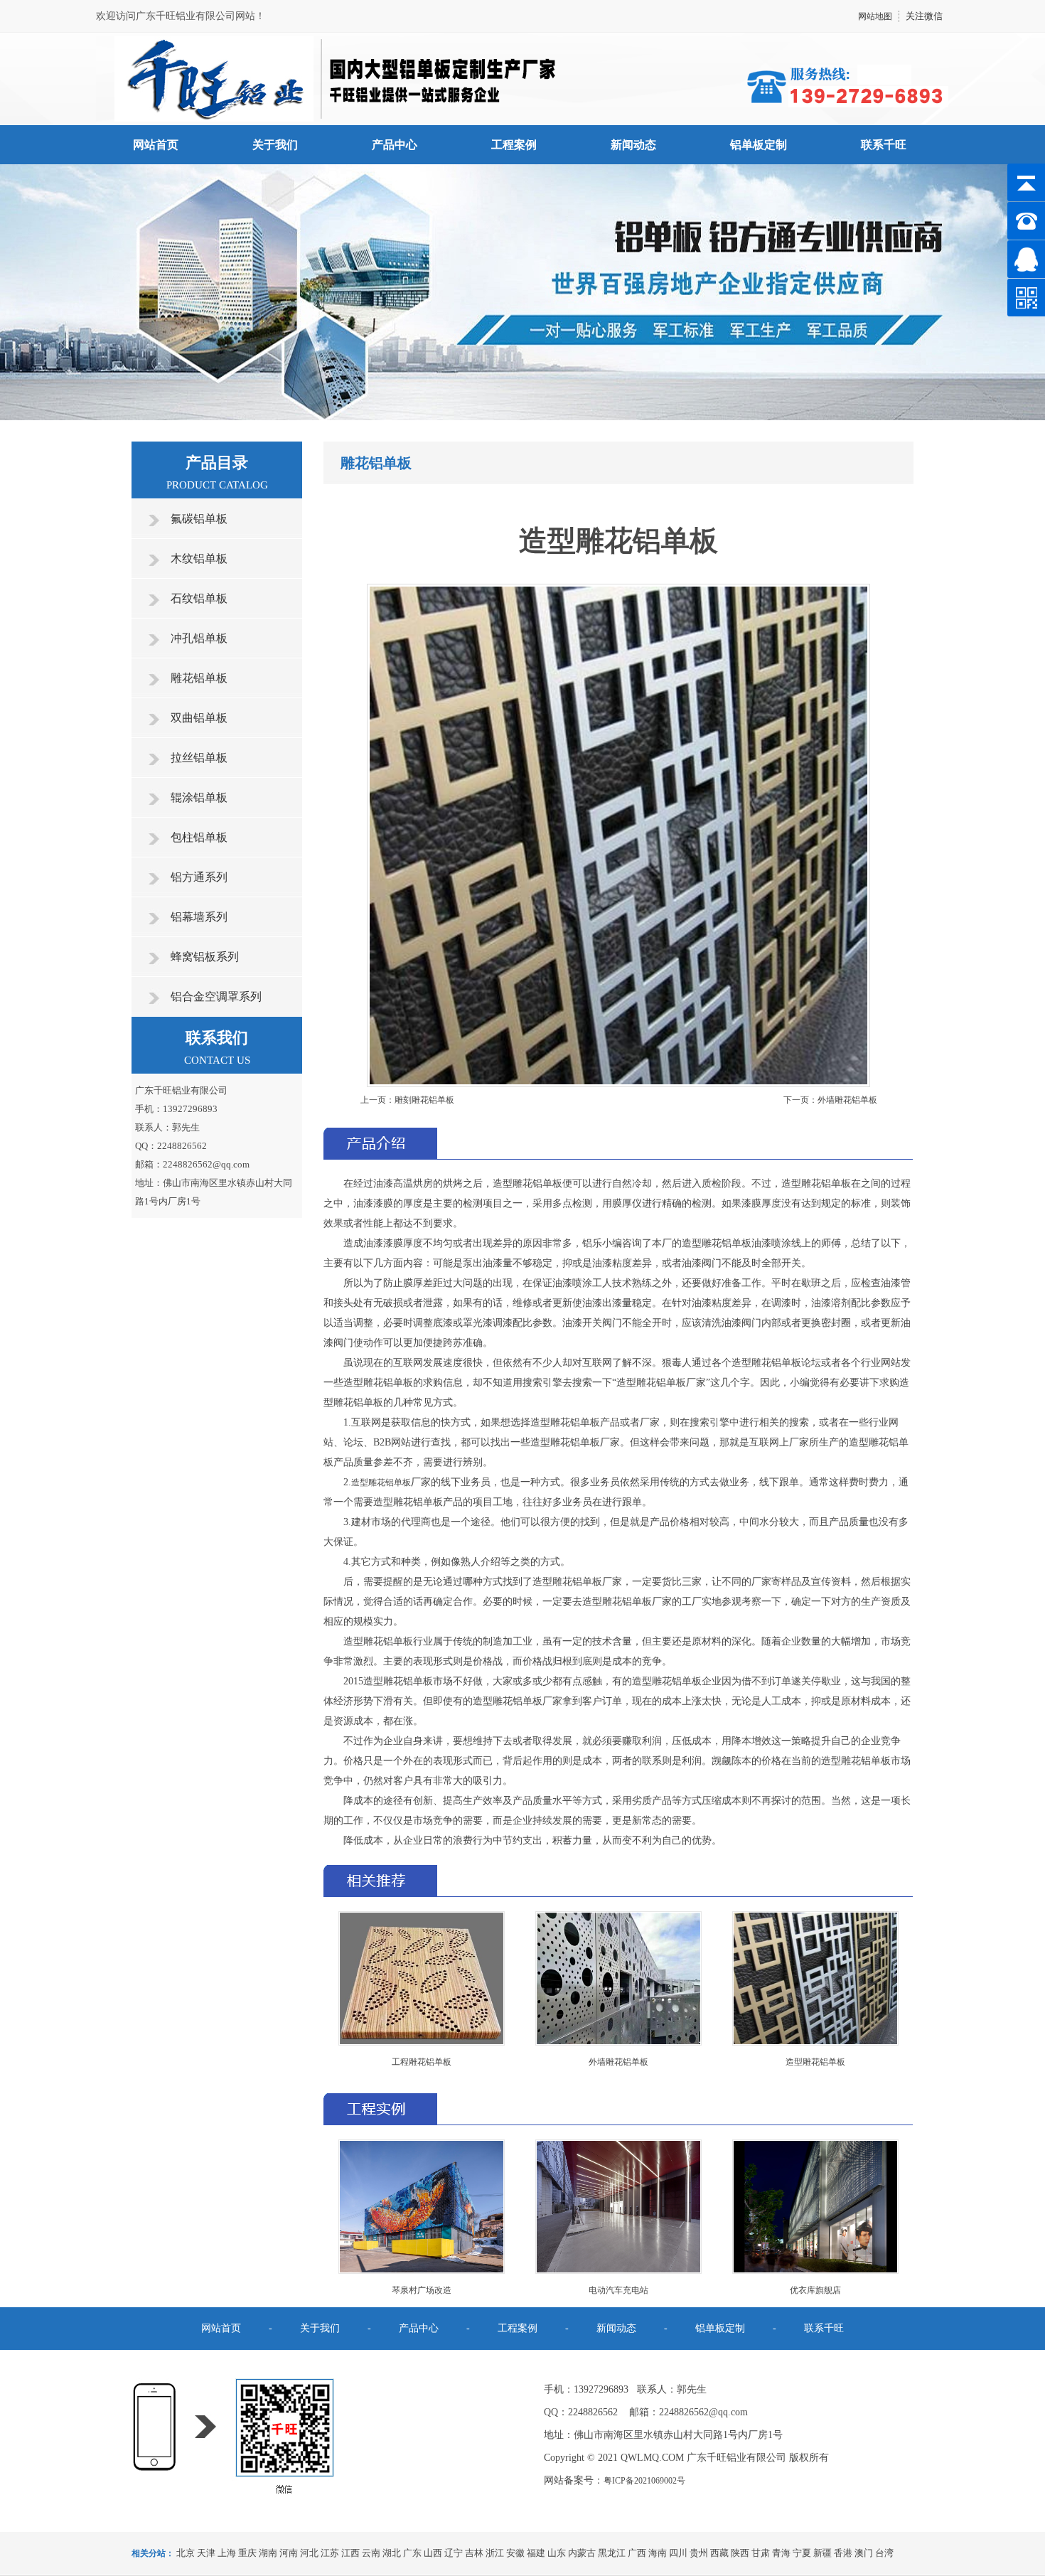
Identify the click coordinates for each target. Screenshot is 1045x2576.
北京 (186, 2553)
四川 (678, 2553)
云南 (371, 2553)
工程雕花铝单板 (422, 2062)
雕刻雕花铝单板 (424, 1100)
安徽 (515, 2553)
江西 (350, 2553)
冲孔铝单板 (199, 638)
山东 (557, 2553)
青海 (781, 2553)
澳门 (864, 2553)
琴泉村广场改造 (422, 2290)
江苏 (330, 2553)
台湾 (884, 2553)
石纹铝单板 (199, 598)
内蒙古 (582, 2553)
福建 (536, 2553)
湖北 (392, 2553)
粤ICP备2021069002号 (644, 2481)
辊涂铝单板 (199, 797)
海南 (658, 2553)
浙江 (495, 2553)
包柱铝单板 (199, 837)
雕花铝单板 (199, 678)
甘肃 (761, 2553)
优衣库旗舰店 (815, 2290)
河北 (309, 2553)
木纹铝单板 (199, 559)
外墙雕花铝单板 (847, 1100)
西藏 (719, 2553)
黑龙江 (612, 2553)
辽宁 (454, 2553)
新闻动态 (633, 145)
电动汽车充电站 (618, 2290)
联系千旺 (884, 145)
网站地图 (875, 16)
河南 (289, 2553)
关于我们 (275, 145)
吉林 (474, 2553)
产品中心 (395, 145)
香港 (843, 2553)
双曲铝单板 (199, 718)
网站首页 (156, 145)
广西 (637, 2553)
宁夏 (802, 2553)
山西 (433, 2553)
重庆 (247, 2553)
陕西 (740, 2553)
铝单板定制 (759, 145)
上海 (227, 2553)
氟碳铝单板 (199, 519)
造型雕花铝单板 (381, 1482)
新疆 (822, 2553)
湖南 (268, 2553)
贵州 (699, 2553)
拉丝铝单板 (199, 758)
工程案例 (514, 145)
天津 (206, 2553)
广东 (412, 2553)
